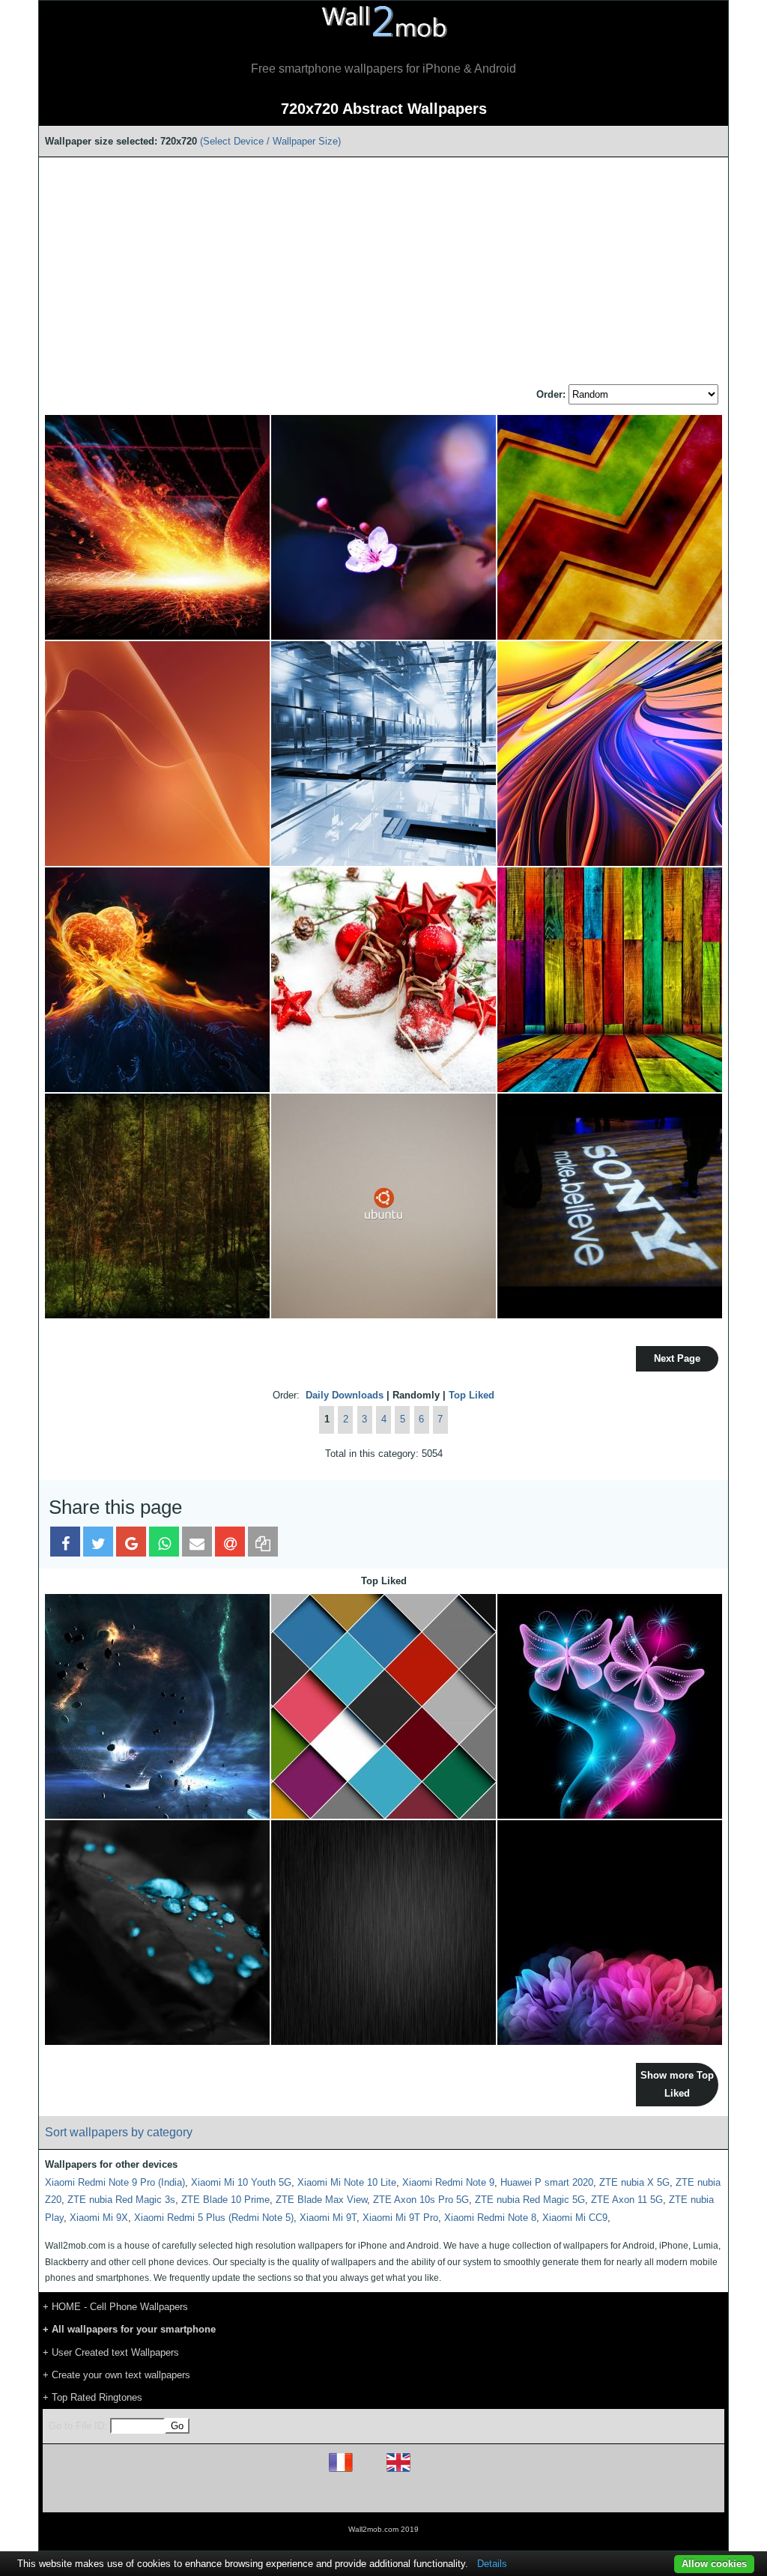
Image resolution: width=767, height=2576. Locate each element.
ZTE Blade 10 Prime (225, 2200)
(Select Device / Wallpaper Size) (270, 141)
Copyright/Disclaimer (364, 2494)
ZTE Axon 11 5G (627, 2200)
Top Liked (472, 1395)
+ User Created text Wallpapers (111, 2352)
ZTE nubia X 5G (634, 2182)
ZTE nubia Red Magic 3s (121, 2200)
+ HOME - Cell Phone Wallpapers (115, 2307)
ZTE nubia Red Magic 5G (530, 2200)
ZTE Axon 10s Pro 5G (421, 2200)
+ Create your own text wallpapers (116, 2375)
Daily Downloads (345, 1395)
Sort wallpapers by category (119, 2132)
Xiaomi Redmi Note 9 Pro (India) (115, 2182)
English (424, 2472)
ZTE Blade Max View (321, 2200)
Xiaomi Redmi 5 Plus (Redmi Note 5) (214, 2218)
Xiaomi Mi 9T (328, 2218)
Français (369, 2472)
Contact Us (479, 2494)
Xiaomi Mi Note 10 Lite (347, 2182)
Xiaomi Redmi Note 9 (448, 2182)
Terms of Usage (296, 2494)
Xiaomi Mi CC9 (575, 2218)
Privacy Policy (430, 2494)
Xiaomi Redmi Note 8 (490, 2218)
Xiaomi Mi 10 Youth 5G (241, 2182)
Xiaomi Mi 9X (99, 2218)
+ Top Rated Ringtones (93, 2397)
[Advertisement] (383, 272)
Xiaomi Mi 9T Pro (400, 2218)
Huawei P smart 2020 (547, 2182)
